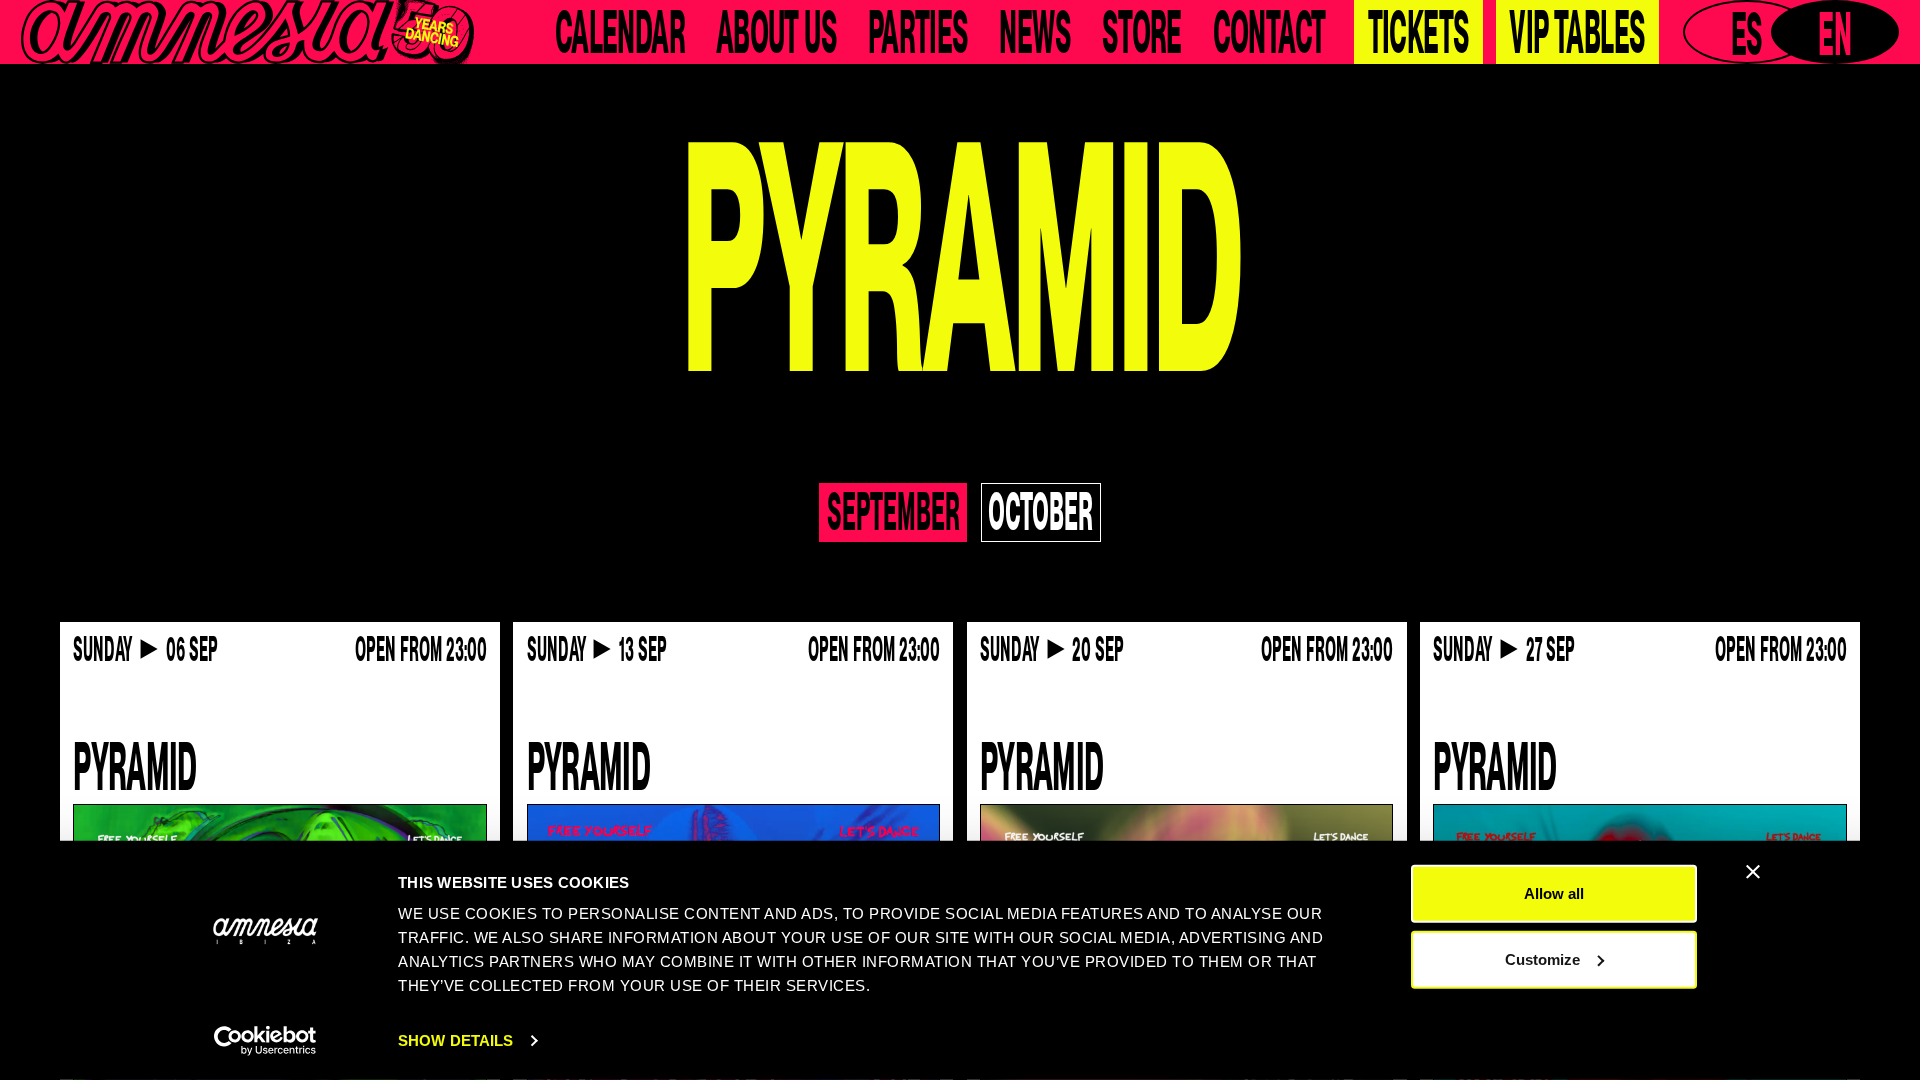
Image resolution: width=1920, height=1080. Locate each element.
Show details (455, 1040)
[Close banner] (1753, 872)
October (1040, 512)
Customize (1542, 958)
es (1747, 32)
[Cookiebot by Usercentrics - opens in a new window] (265, 1041)
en (1834, 32)
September (893, 512)
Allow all (1554, 893)
